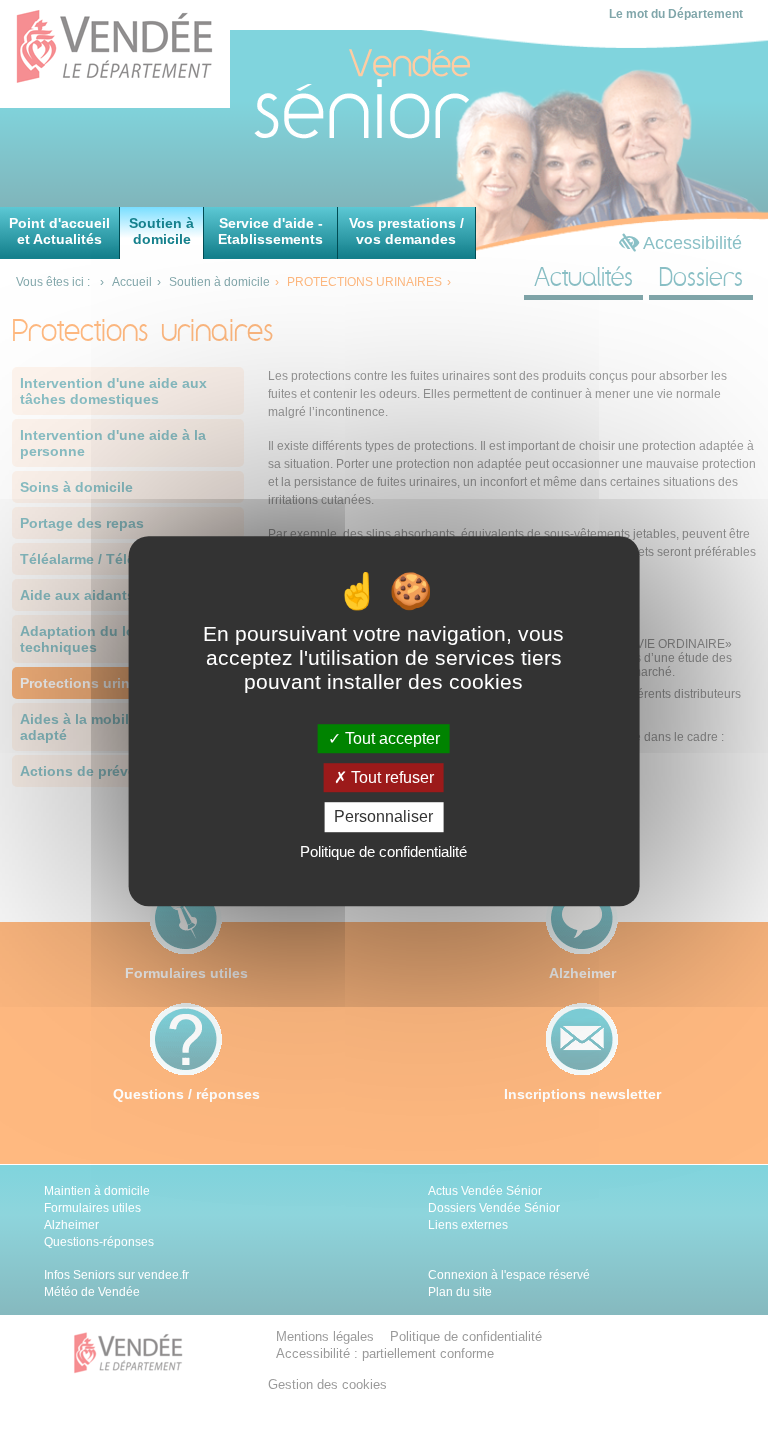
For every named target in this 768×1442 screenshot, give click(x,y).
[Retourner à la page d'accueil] (328, 95)
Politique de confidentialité (383, 851)
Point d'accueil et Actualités (59, 231)
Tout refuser (390, 777)
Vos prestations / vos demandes (406, 231)
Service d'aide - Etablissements (270, 231)
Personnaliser (383, 817)
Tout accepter (390, 738)
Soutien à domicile (161, 231)
